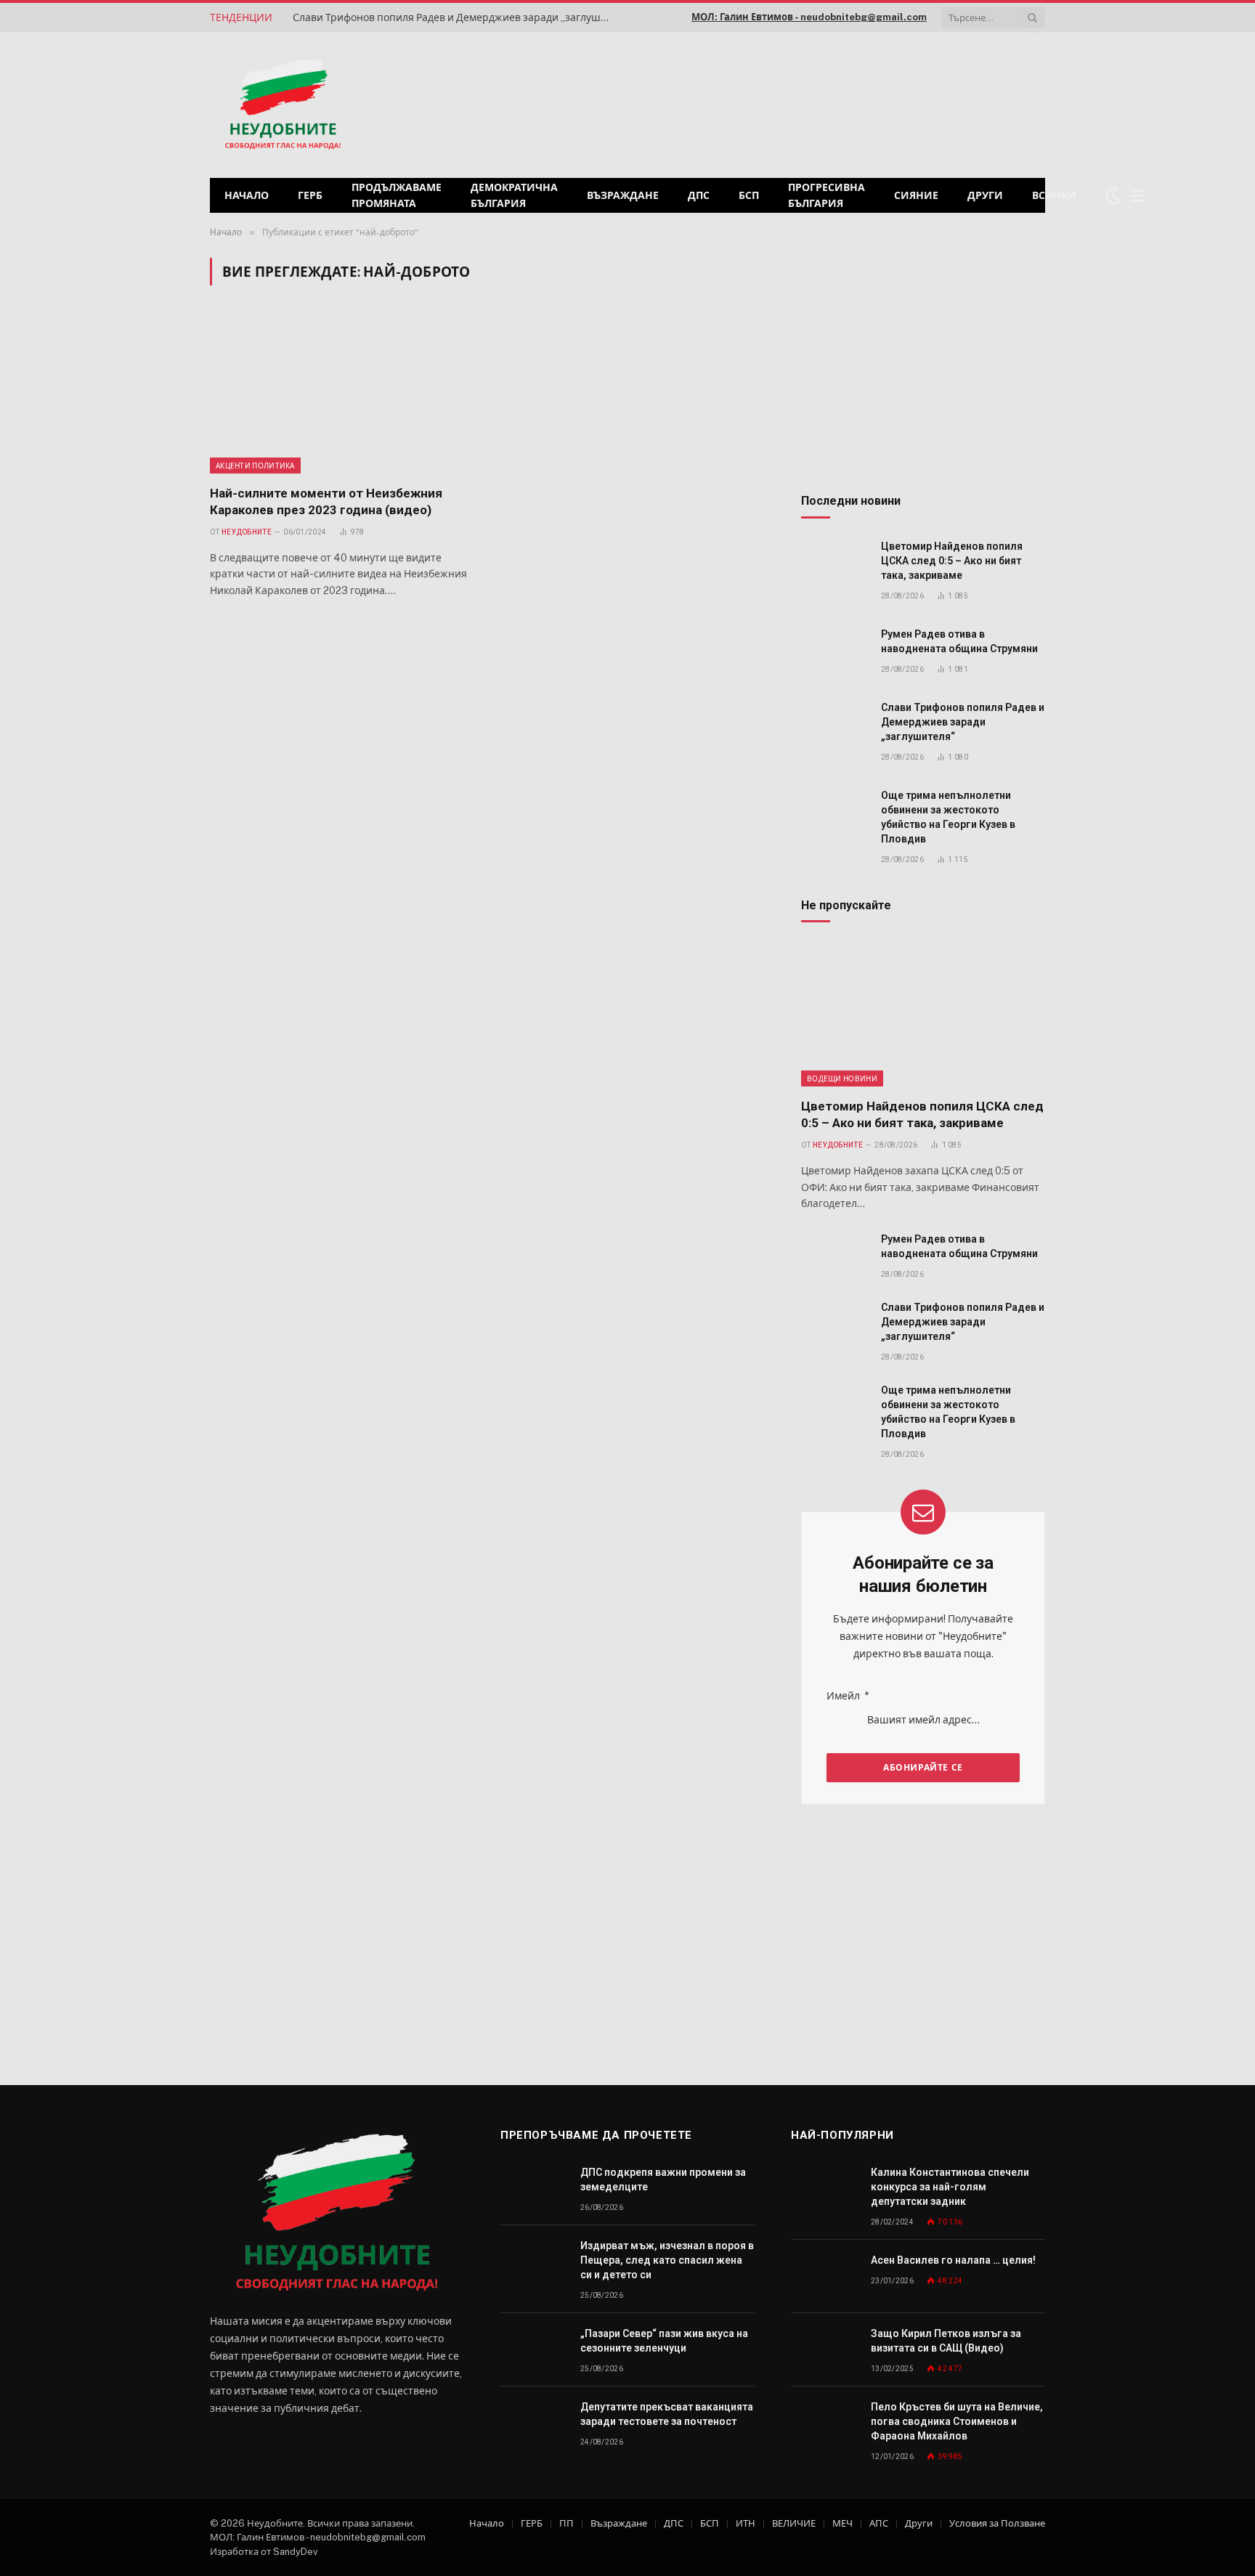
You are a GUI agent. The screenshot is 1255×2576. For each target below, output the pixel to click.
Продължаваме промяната (397, 195)
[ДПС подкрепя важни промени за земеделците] (534, 2189)
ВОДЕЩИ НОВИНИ (842, 1078)
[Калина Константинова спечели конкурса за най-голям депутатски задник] (824, 2189)
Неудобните (247, 532)
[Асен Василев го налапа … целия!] (824, 2276)
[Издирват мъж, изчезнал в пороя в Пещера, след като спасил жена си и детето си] (534, 2262)
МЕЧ (842, 2523)
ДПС (699, 195)
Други (985, 195)
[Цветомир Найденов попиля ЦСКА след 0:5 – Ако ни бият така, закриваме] (834, 562)
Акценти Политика (255, 466)
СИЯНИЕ (916, 195)
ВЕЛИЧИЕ (794, 2523)
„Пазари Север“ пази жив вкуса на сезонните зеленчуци (664, 2341)
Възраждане (623, 195)
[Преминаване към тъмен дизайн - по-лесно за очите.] (1113, 195)
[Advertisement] (859, 103)
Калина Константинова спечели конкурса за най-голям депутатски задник (950, 2187)
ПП (566, 2523)
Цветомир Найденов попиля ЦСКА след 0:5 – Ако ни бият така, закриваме (952, 561)
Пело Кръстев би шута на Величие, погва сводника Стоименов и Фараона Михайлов (957, 2421)
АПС (879, 2523)
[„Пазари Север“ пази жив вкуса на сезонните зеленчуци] (534, 2350)
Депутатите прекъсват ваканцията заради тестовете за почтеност (667, 2414)
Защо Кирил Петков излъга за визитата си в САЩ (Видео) (946, 2341)
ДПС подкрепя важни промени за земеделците (663, 2179)
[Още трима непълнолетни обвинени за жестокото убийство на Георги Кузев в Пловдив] (834, 812)
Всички (1054, 195)
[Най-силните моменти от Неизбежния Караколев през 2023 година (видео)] (343, 394)
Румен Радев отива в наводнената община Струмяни (959, 641)
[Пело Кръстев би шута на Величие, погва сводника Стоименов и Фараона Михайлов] (824, 2423)
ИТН (746, 2523)
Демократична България (514, 195)
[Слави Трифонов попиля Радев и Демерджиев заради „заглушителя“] (834, 724)
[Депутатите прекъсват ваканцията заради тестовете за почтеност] (534, 2423)
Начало (247, 195)
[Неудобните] (283, 105)
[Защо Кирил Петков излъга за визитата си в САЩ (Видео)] (824, 2350)
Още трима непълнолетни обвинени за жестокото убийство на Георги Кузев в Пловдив (948, 817)
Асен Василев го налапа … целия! (953, 2260)
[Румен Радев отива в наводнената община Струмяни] (834, 650)
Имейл (848, 1696)
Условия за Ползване (997, 2523)
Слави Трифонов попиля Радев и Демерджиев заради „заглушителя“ (456, 17)
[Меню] (1137, 196)
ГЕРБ (310, 195)
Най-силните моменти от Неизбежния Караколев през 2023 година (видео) (326, 501)
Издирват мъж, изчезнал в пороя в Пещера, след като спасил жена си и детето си (667, 2260)
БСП (749, 195)
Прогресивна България (826, 195)
